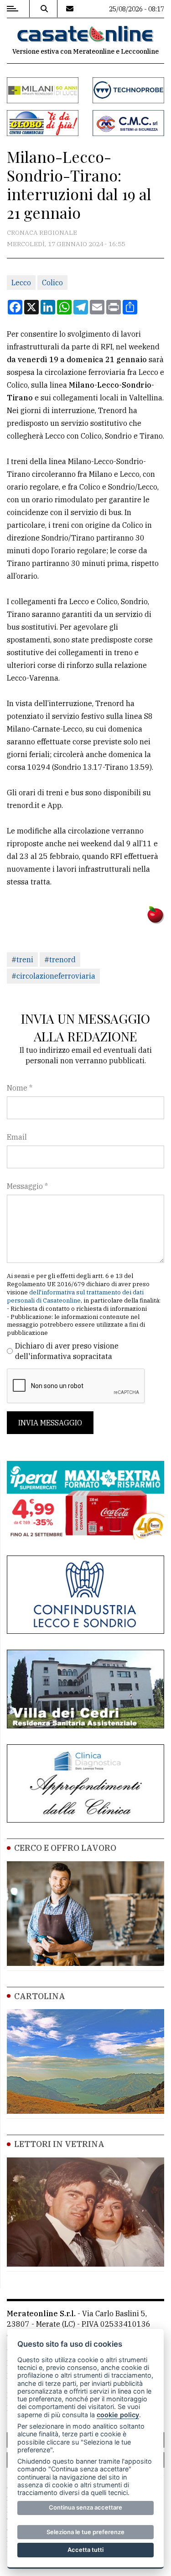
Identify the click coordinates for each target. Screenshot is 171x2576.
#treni (22, 960)
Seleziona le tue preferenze (85, 2532)
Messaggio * (27, 1186)
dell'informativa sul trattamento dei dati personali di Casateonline (75, 1296)
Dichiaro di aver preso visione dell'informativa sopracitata (67, 1351)
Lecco (21, 283)
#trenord (60, 960)
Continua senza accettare (85, 2507)
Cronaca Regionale (42, 232)
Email (17, 1137)
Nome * (20, 1088)
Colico (52, 283)
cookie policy (118, 2415)
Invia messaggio (50, 1423)
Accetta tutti (85, 2550)
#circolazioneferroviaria (53, 976)
